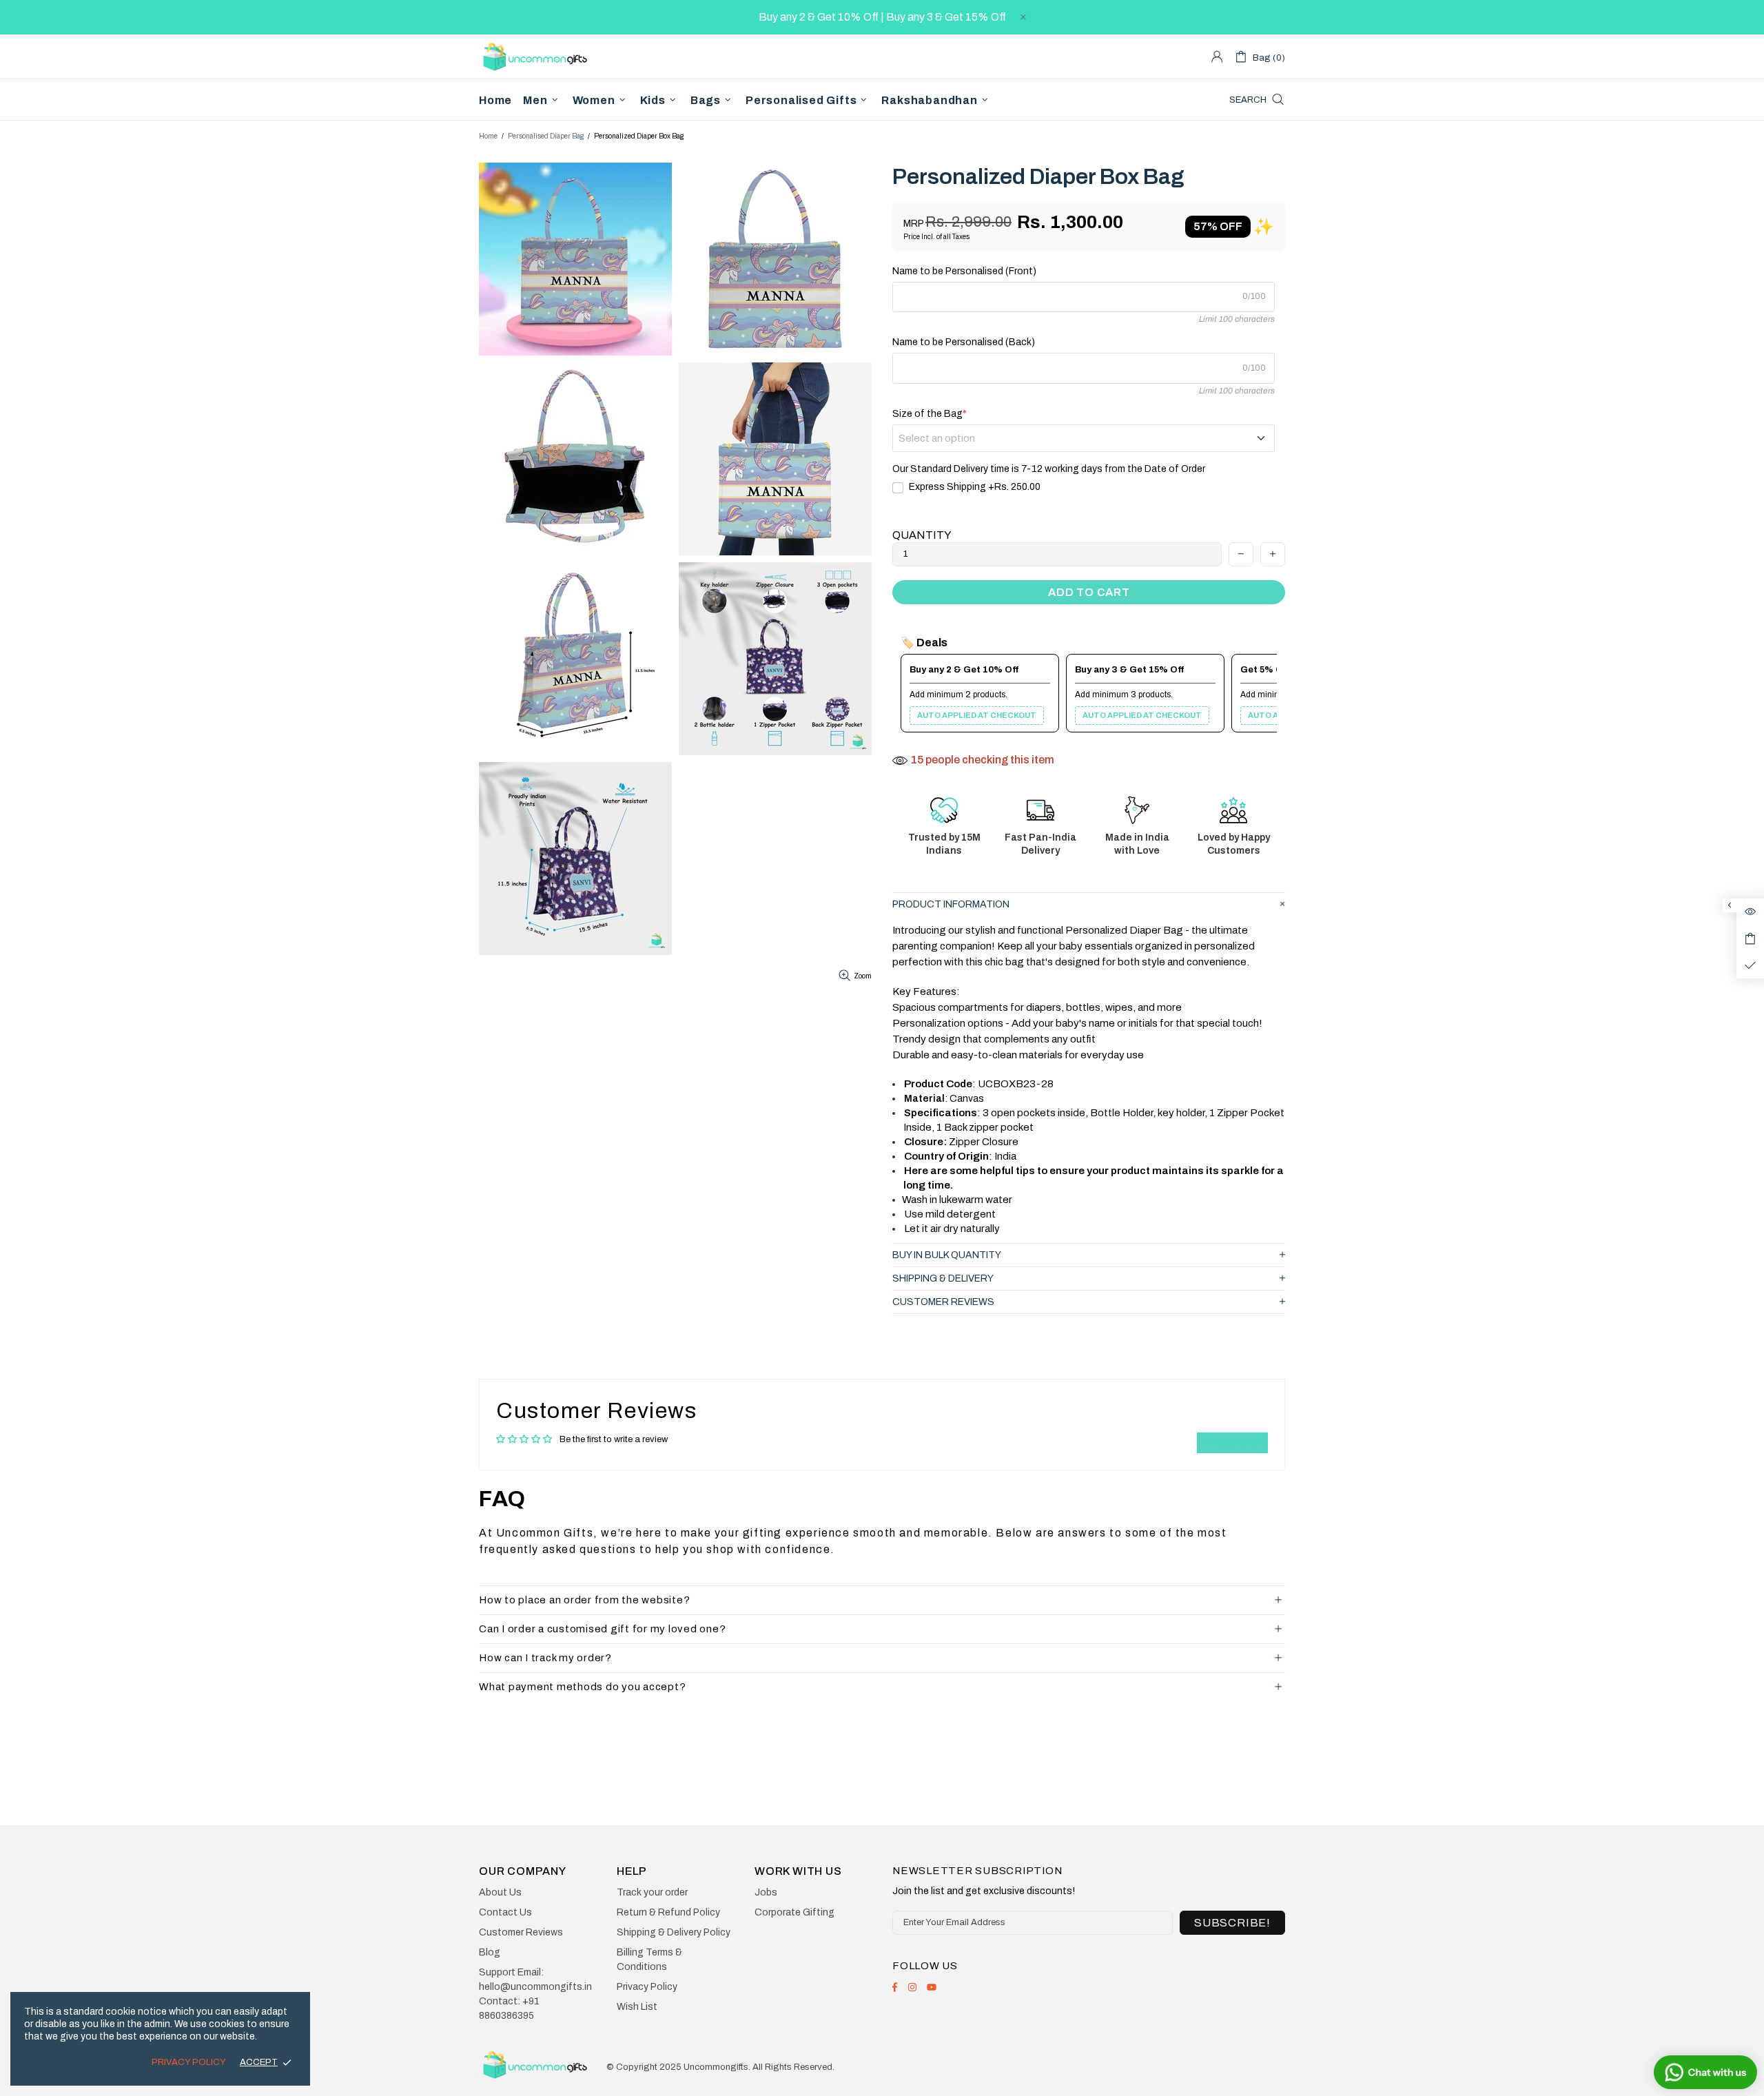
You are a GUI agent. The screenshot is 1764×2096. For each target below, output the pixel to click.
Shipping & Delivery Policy (674, 1932)
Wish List (637, 2007)
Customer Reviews (521, 1932)
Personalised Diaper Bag (546, 136)
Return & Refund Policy (668, 1912)
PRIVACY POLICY (189, 2062)
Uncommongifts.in (537, 56)
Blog (490, 1952)
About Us (500, 1892)
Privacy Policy (647, 1987)
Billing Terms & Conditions (649, 1960)
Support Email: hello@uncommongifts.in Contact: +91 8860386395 (535, 1994)
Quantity (922, 535)
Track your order (652, 1892)
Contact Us (505, 1912)
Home (488, 136)
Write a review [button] (1232, 1443)
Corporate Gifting (794, 1912)
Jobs (766, 1892)
